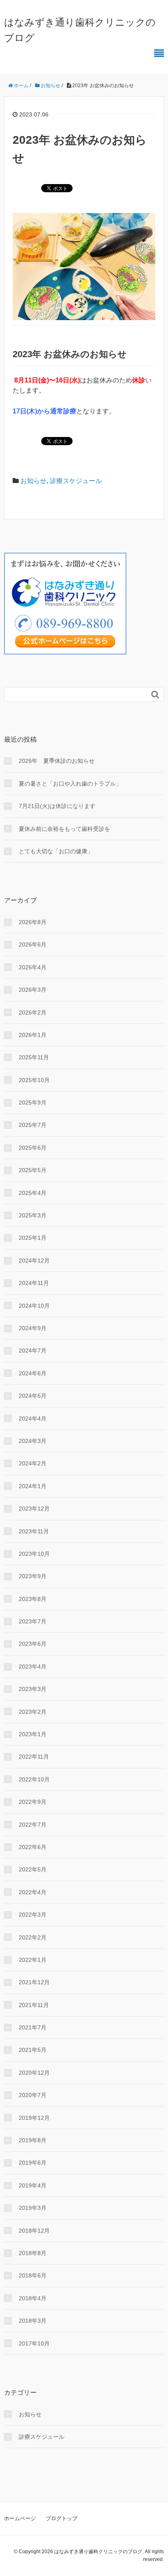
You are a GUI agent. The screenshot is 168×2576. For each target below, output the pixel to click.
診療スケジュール (76, 481)
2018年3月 (33, 2321)
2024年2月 (33, 1463)
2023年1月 (33, 1734)
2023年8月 (33, 1599)
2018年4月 (33, 2298)
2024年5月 (33, 1396)
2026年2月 (33, 1012)
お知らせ (33, 481)
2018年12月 (34, 2231)
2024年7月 (33, 1351)
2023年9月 (33, 1576)
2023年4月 (33, 1667)
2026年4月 (33, 967)
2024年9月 (33, 1328)
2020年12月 (34, 2073)
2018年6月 (33, 2275)
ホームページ (20, 2518)
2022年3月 (33, 1915)
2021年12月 (34, 1982)
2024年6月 (33, 1373)
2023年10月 (34, 1554)
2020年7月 (33, 2095)
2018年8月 (33, 2253)
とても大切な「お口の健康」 (56, 851)
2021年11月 (34, 2005)
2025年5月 (33, 1170)
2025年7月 (33, 1125)
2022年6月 (33, 1847)
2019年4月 (33, 2185)
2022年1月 (33, 1960)
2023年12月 (34, 1509)
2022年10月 (34, 1779)
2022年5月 (33, 1869)
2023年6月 (33, 1644)
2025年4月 (33, 1193)
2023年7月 (33, 1621)
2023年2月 (33, 1712)
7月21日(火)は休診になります (57, 806)
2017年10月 (34, 2343)
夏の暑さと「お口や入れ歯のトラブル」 (70, 784)
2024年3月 (33, 1441)
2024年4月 (33, 1419)
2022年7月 (33, 1825)
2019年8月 (33, 2140)
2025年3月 (33, 1215)
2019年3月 (33, 2208)
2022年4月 (33, 1892)
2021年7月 (33, 2027)
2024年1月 (33, 1486)
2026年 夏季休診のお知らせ (57, 761)
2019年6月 (33, 2163)
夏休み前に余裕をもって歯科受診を (64, 829)
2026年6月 (33, 944)
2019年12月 (34, 2118)
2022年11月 (34, 1757)
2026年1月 (33, 1035)
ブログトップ (62, 2518)
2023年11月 (34, 1531)
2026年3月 (33, 990)
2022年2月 (33, 1937)
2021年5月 (33, 2050)
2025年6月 (33, 1148)
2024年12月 (34, 1261)
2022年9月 (33, 1802)
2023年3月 (33, 1689)
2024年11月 (34, 1283)
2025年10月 (34, 1080)
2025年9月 (33, 1102)
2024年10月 (34, 1306)
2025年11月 (34, 1057)
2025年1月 (33, 1238)
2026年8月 (33, 922)
